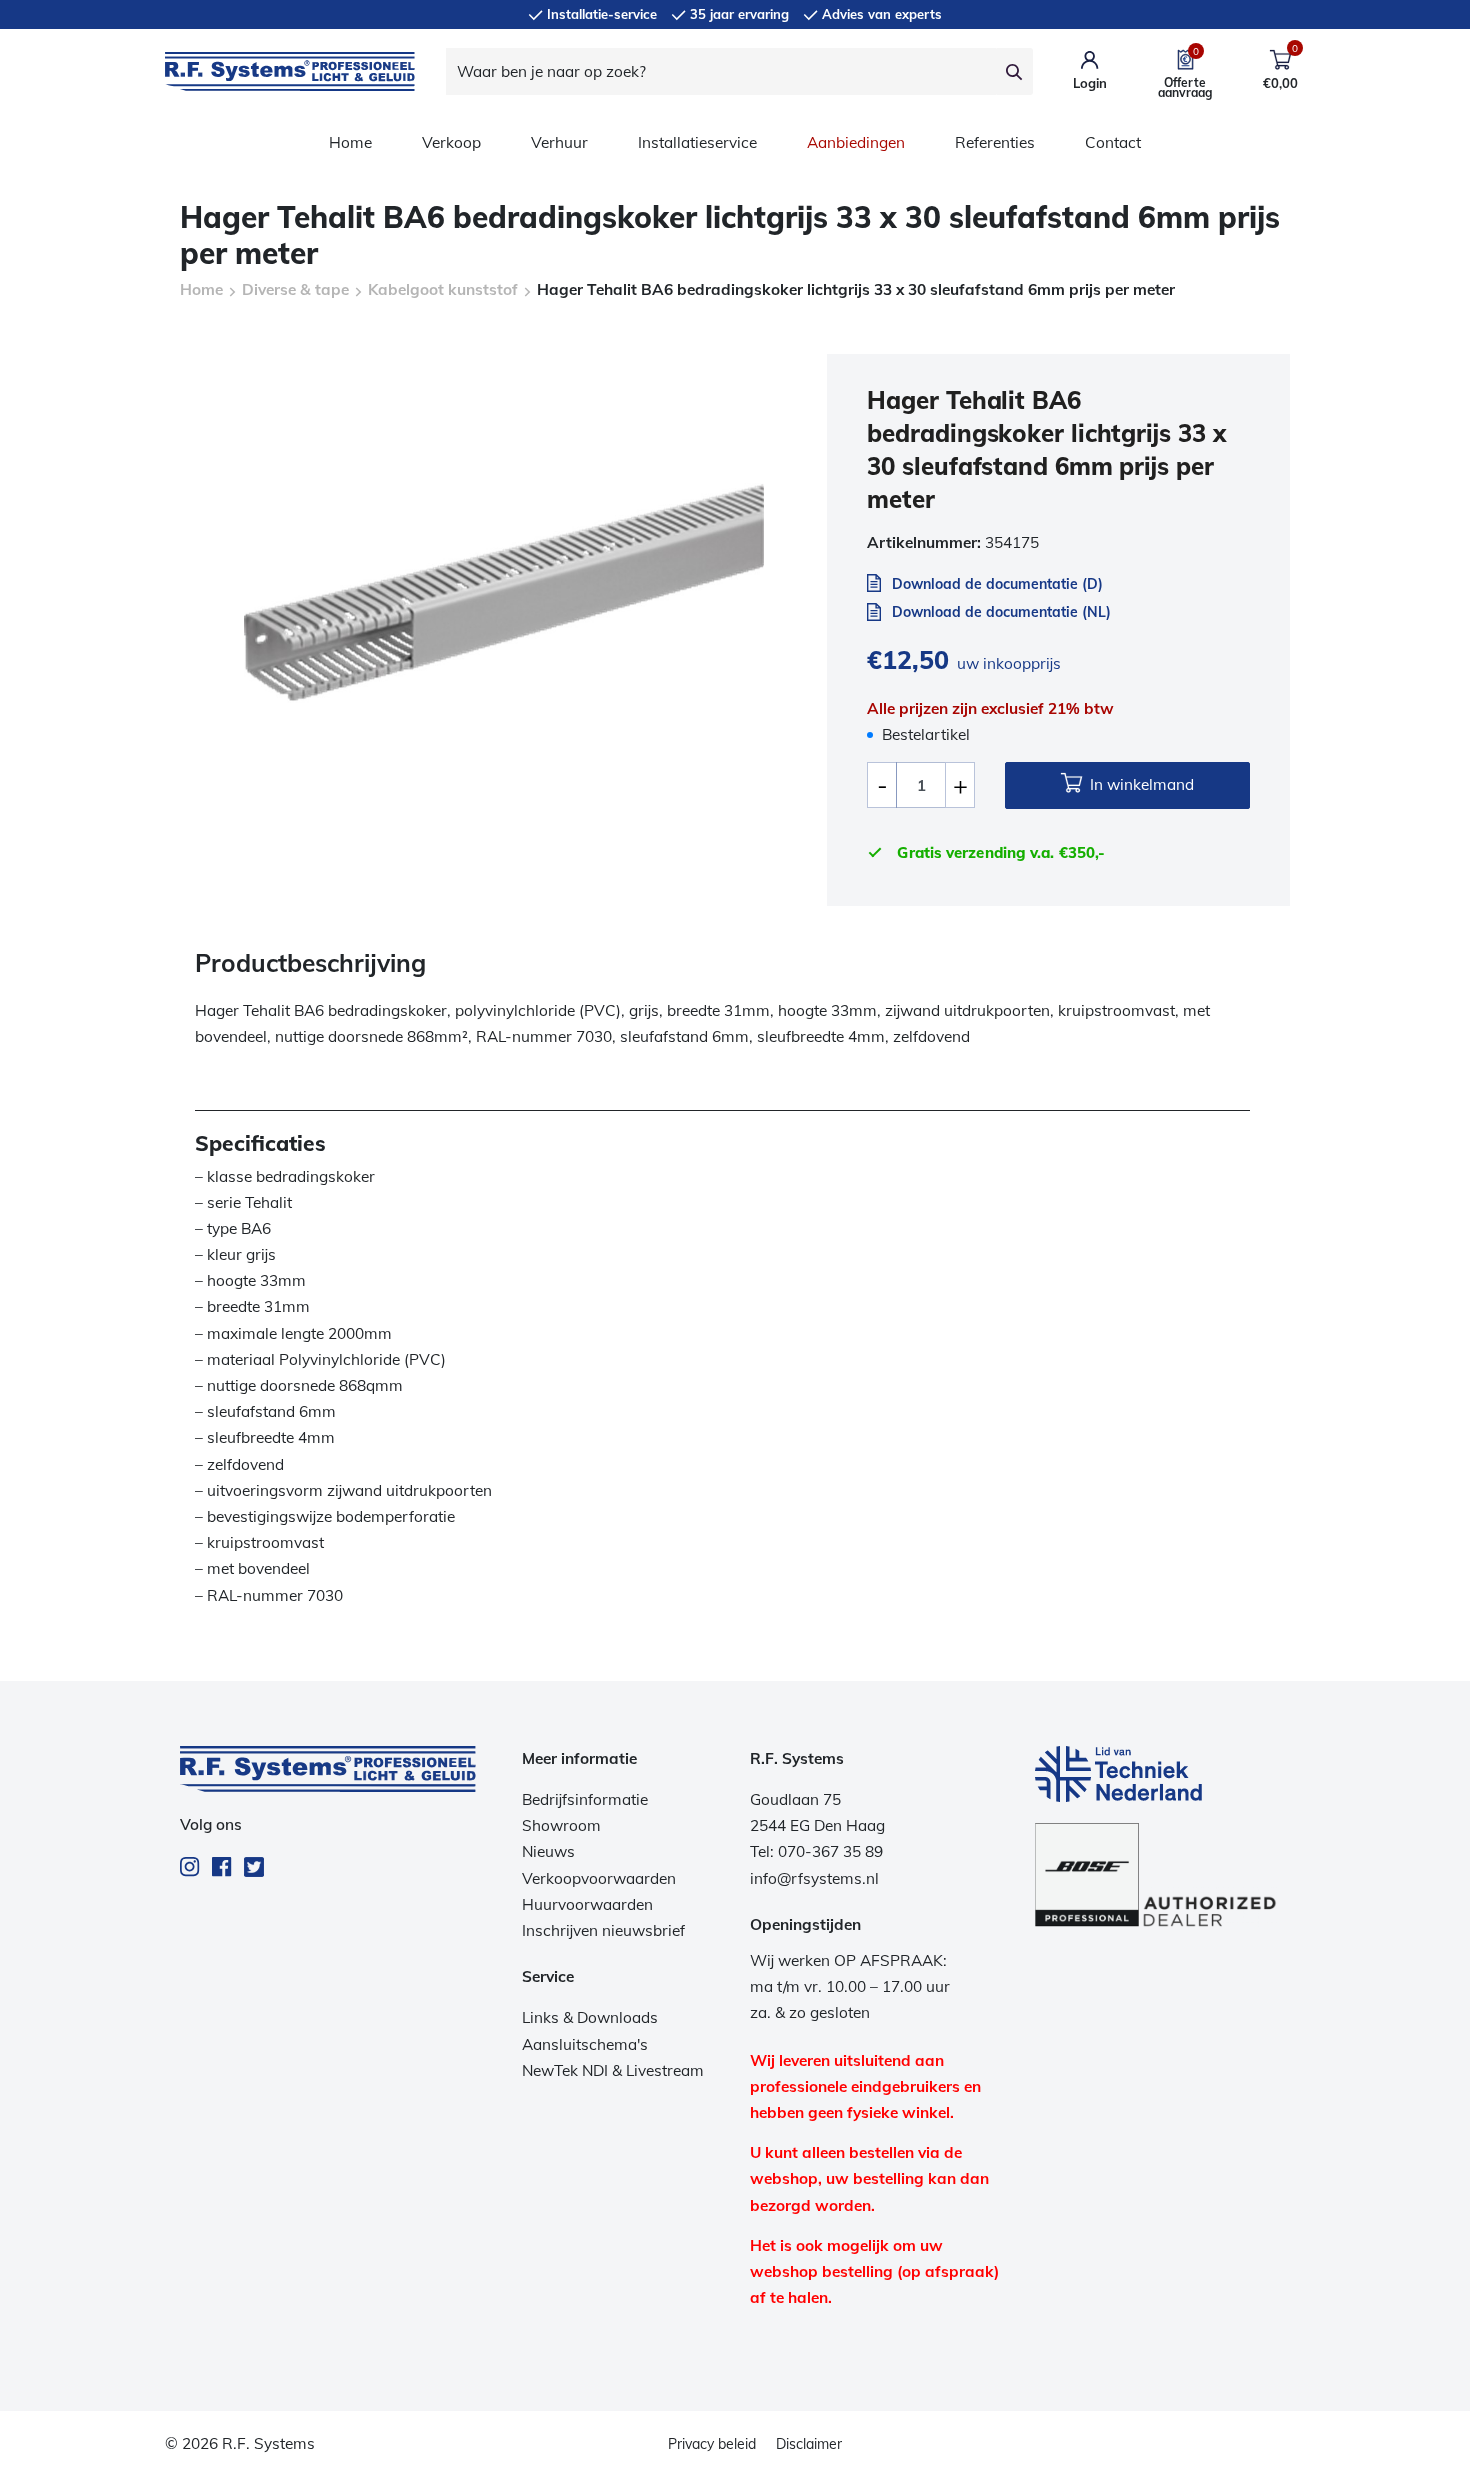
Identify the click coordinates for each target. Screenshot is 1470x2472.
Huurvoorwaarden (587, 1904)
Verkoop (451, 142)
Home (350, 142)
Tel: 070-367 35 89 (816, 1851)
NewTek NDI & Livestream (613, 2070)
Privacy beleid (712, 2444)
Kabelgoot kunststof (443, 289)
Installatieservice (697, 142)
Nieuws (548, 1851)
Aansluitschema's (585, 2044)
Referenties (995, 142)
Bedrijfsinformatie (585, 1799)
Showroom (561, 1825)
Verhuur (559, 142)
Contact (1113, 142)
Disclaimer (809, 2444)
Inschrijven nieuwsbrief (603, 1930)
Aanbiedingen (856, 142)
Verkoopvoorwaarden (599, 1878)
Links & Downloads (590, 2017)
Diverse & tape (295, 289)
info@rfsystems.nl (814, 1878)
